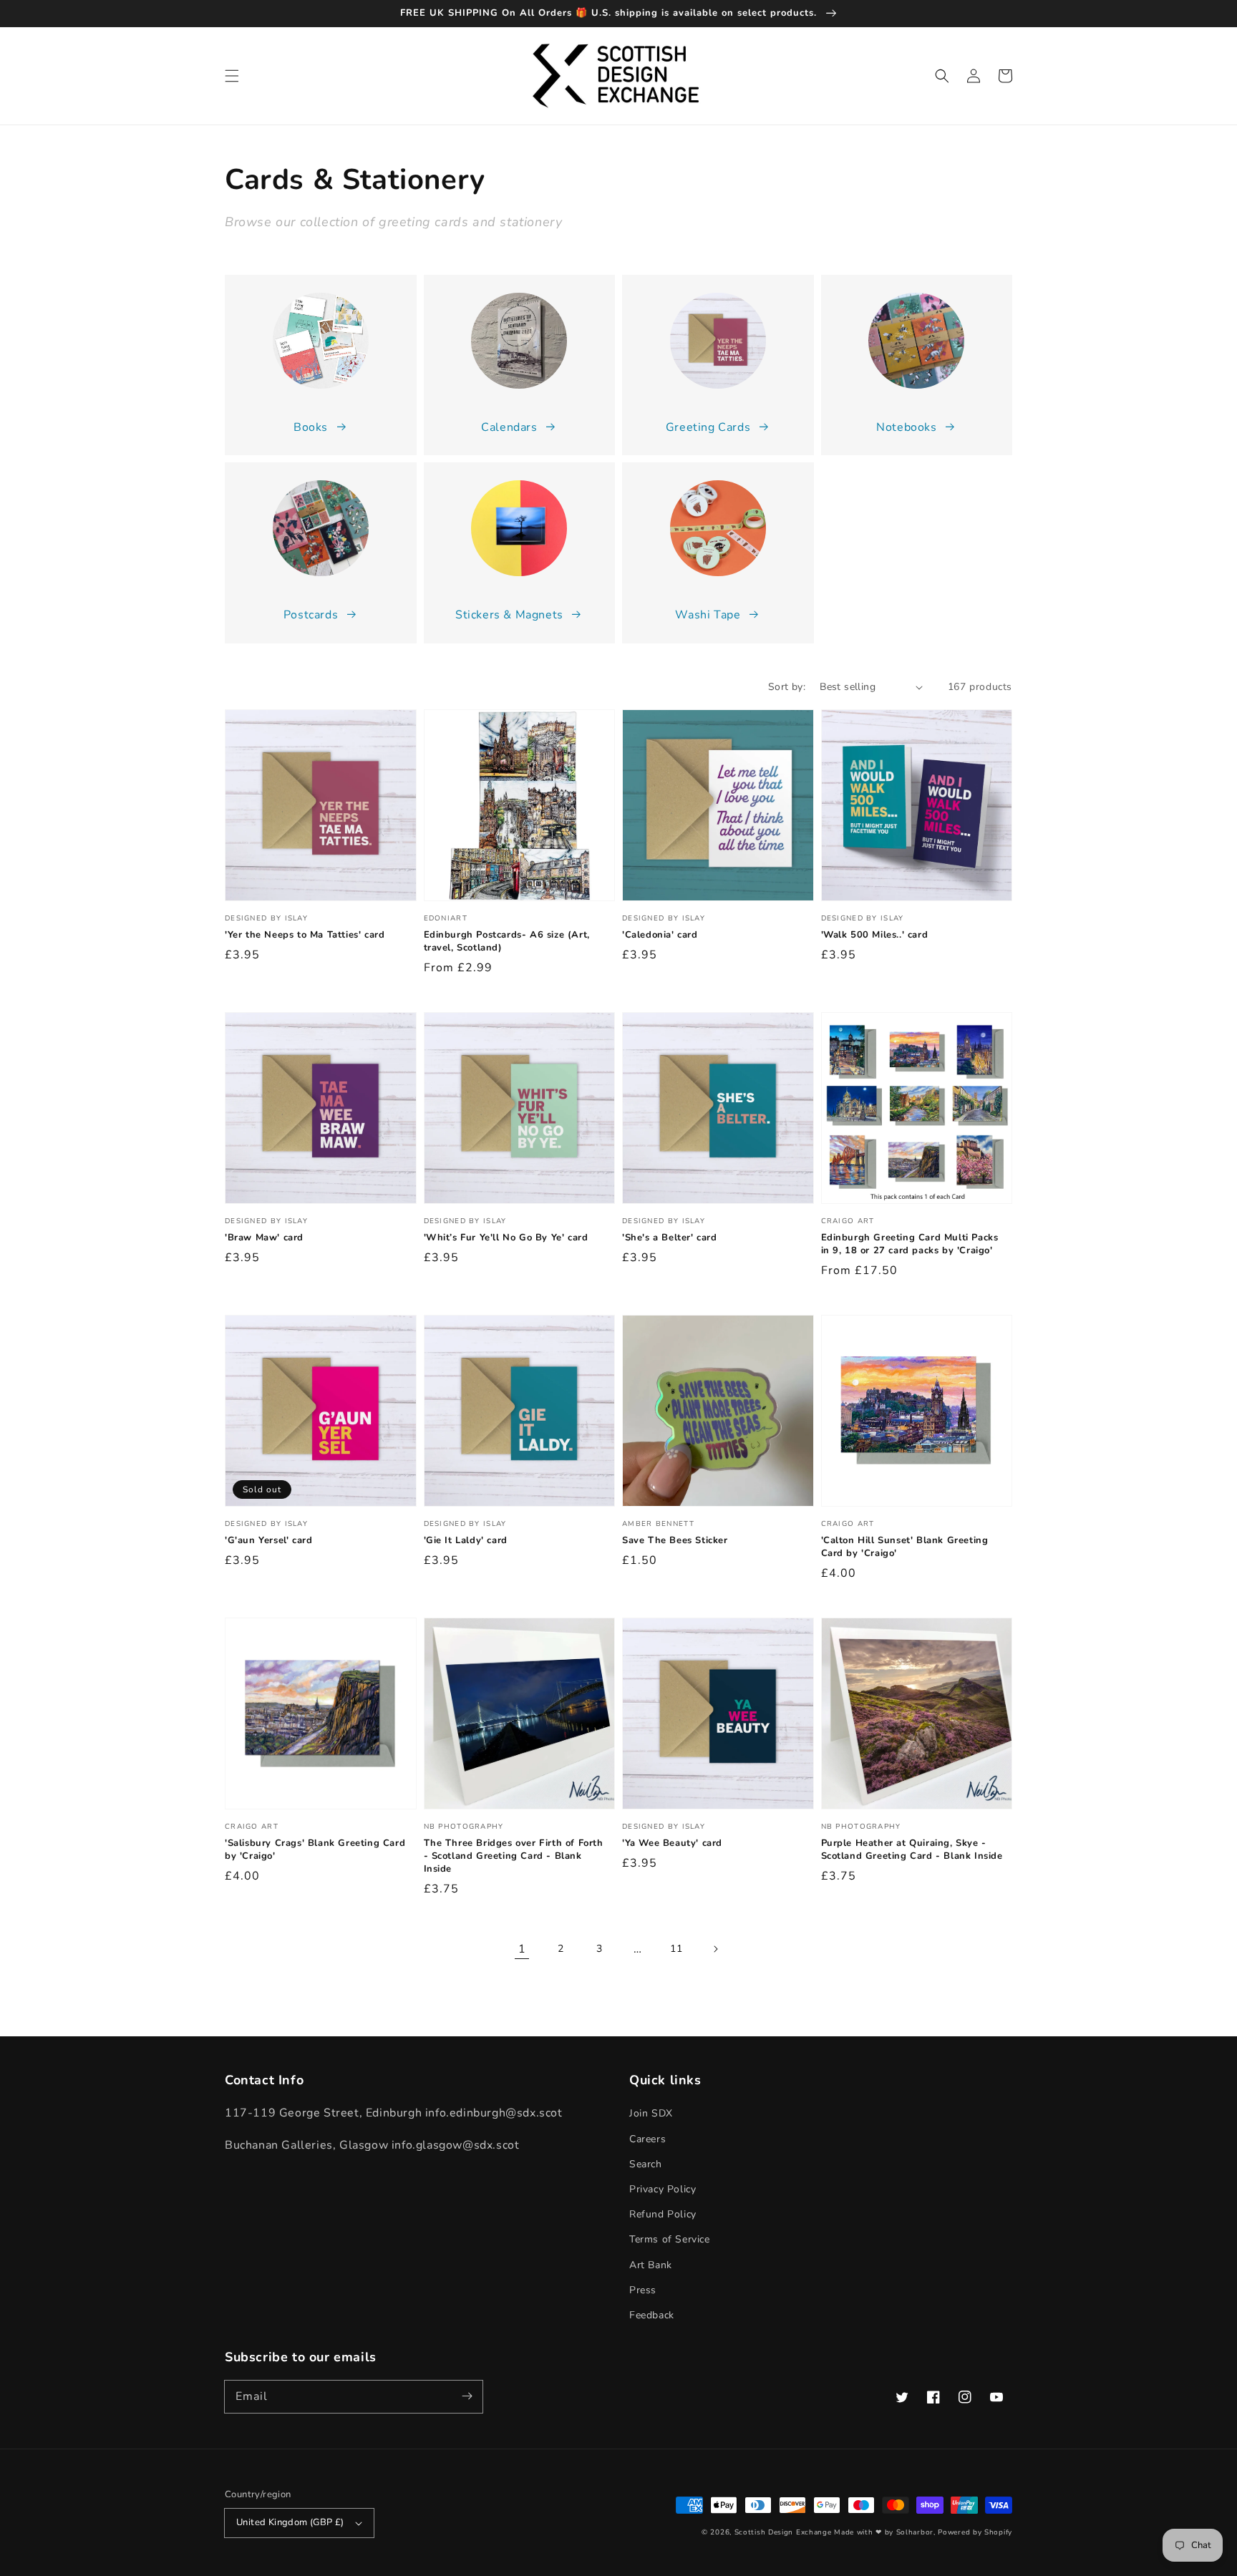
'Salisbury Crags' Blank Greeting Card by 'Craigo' (315, 1850)
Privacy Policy (663, 2189)
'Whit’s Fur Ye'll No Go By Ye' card (506, 1238)
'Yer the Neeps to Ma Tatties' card (305, 935)
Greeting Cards (708, 427)
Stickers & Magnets (509, 615)
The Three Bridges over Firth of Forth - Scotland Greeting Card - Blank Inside (514, 1856)
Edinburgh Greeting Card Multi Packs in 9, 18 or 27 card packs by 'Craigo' (910, 1244)
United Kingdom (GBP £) (290, 2522)
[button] (232, 76)
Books (311, 427)
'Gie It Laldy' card (466, 1540)
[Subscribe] (467, 2396)
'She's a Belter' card (670, 1238)
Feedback (652, 2315)
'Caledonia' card (660, 935)
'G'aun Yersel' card (268, 1540)
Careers (647, 2139)
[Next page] (715, 1949)
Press (643, 2290)
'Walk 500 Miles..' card (875, 935)
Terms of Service (670, 2239)
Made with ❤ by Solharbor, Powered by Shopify (923, 2532)
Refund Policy (663, 2214)
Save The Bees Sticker (675, 1540)
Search (646, 2164)
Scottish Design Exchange (783, 2532)
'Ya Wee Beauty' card (672, 1843)
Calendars (509, 427)
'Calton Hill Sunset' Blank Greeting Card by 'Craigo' (905, 1547)
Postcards (311, 615)
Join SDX (651, 2113)
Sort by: (787, 687)
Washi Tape (708, 615)
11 (676, 1949)
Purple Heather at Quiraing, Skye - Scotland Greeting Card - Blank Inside (912, 1850)
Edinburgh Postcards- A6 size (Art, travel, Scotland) (507, 941)
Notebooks (906, 427)
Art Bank (651, 2265)
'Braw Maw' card (264, 1238)
